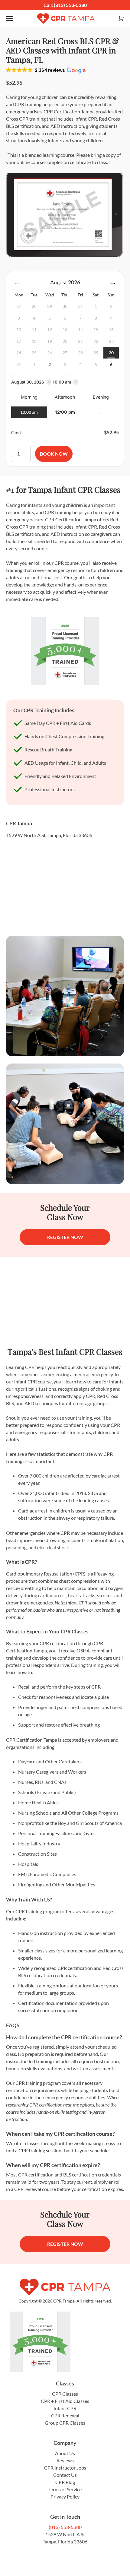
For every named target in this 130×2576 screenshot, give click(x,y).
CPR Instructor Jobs (65, 2468)
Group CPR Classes (65, 2423)
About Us (65, 2453)
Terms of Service (65, 2489)
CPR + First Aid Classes (65, 2401)
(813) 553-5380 (65, 2527)
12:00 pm (65, 412)
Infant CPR (65, 2408)
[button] (46, 70)
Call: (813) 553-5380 (65, 5)
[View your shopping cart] (121, 19)
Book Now (54, 454)
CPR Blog (65, 2482)
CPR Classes (65, 2394)
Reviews (65, 2460)
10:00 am (29, 412)
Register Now (65, 1237)
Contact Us (65, 2475)
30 (111, 353)
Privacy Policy (65, 2497)
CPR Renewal (65, 2415)
